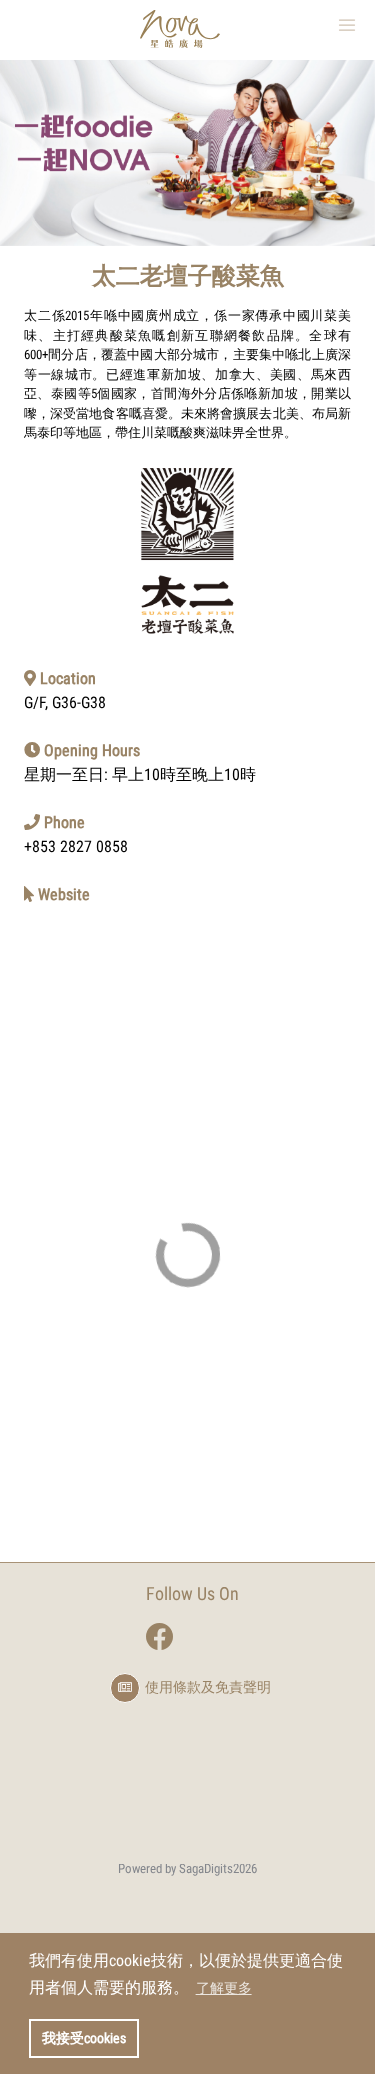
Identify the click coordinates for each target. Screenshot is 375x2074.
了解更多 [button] (224, 1988)
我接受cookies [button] (84, 2038)
